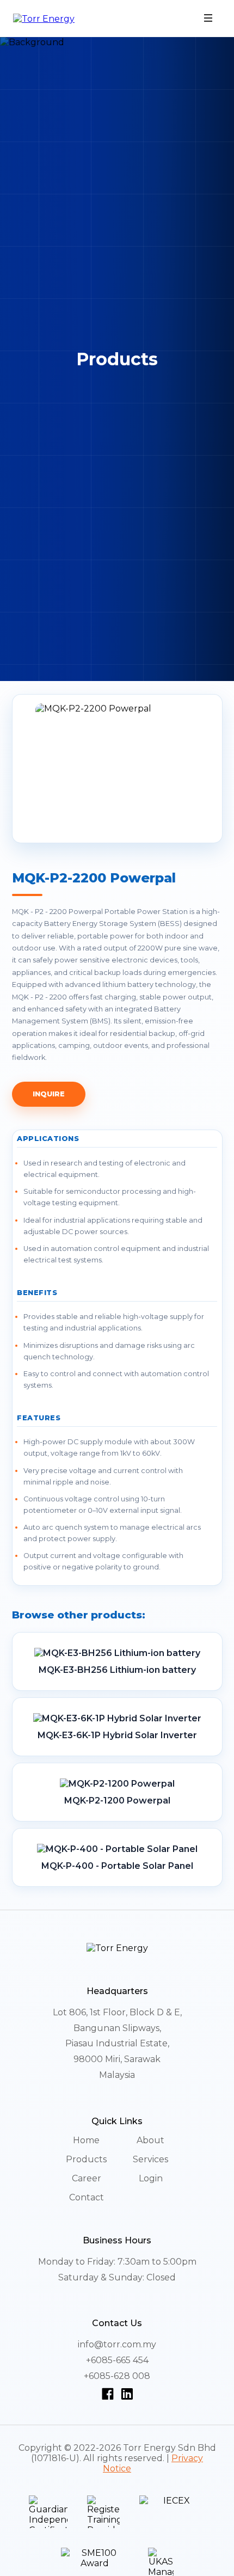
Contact (87, 2197)
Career (87, 2178)
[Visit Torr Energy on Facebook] (110, 2394)
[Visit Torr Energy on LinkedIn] (127, 2394)
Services (150, 2159)
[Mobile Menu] (208, 19)
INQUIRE (49, 1094)
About (150, 2140)
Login (151, 2178)
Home (86, 2140)
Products (86, 2159)
